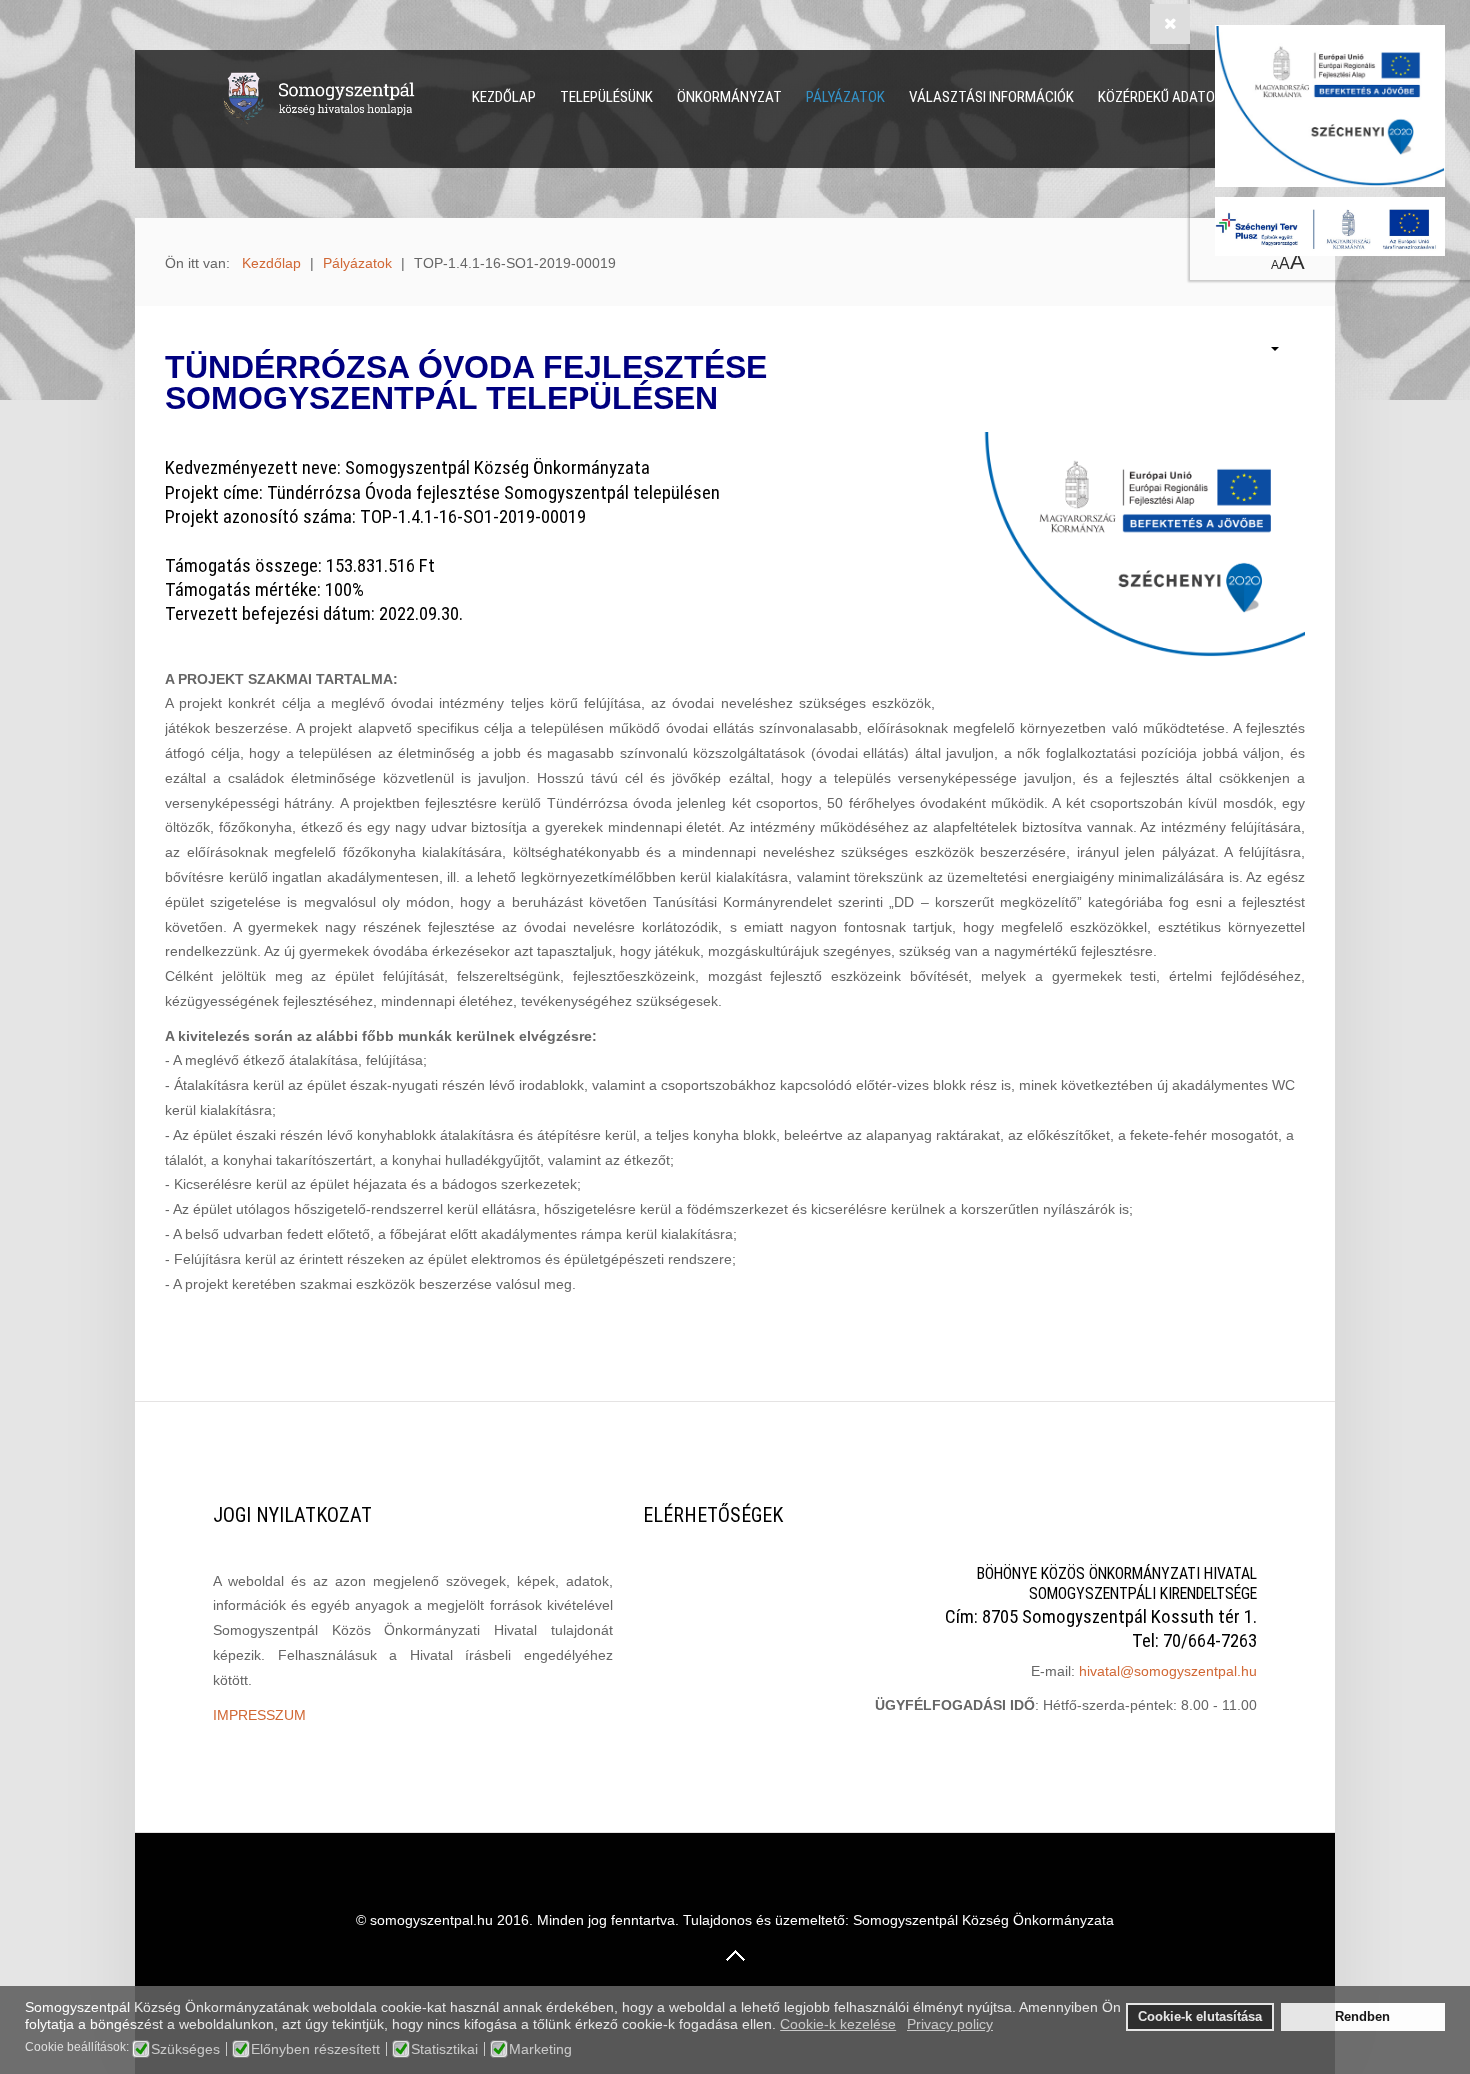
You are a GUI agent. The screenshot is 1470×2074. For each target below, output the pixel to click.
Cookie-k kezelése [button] (838, 2024)
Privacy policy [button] (950, 2024)
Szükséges (185, 2049)
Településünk (606, 97)
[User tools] (1265, 350)
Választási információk (991, 97)
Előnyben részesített (315, 2049)
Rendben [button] (1362, 2017)
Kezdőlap (504, 97)
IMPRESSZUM (259, 1715)
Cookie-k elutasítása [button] (1200, 2017)
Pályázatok (845, 97)
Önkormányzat (729, 97)
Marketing (540, 2049)
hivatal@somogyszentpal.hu (1168, 1671)
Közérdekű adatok (1160, 97)
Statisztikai (444, 2049)
